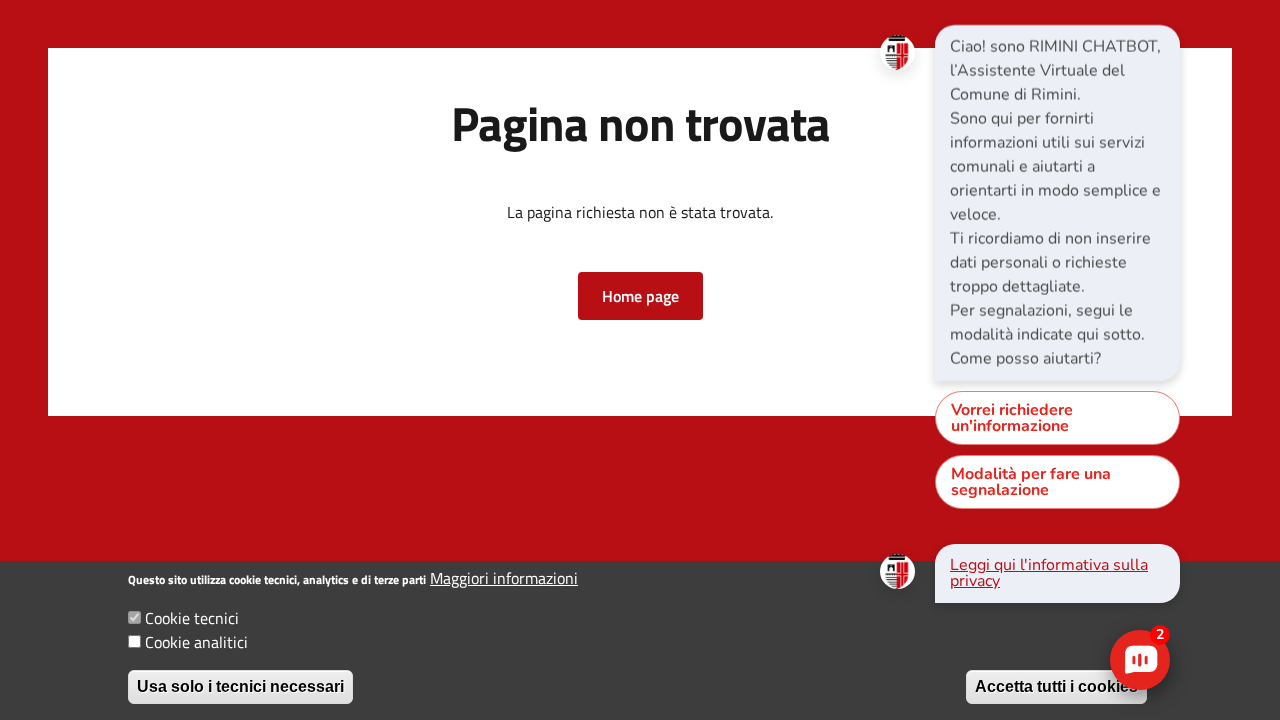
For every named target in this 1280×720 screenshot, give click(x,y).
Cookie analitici (196, 642)
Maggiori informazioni (504, 578)
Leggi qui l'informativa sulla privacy (1049, 573)
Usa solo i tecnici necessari (240, 686)
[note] (1057, 203)
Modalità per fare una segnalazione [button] (1031, 482)
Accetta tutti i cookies (1056, 686)
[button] (640, 296)
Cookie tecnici (192, 618)
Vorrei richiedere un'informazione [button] (1012, 418)
